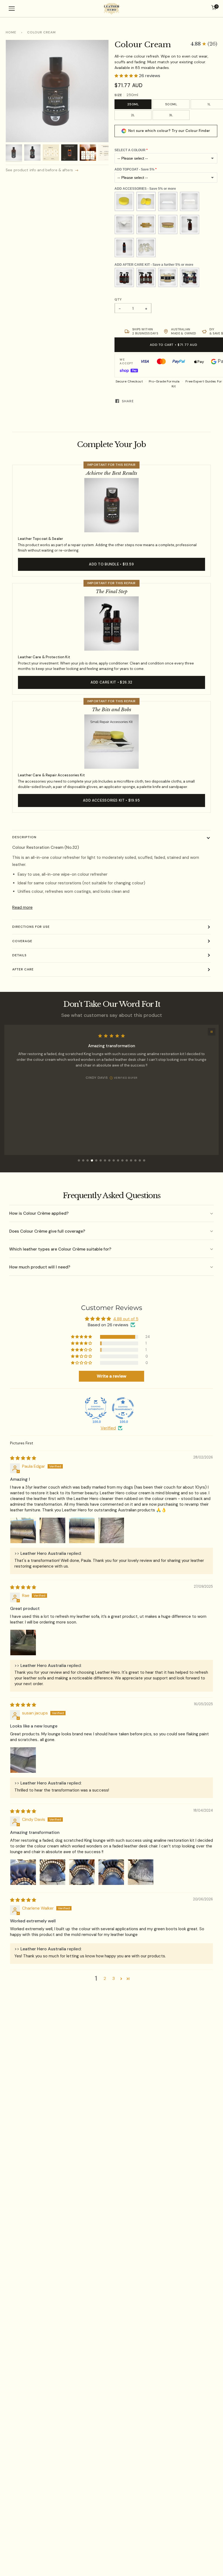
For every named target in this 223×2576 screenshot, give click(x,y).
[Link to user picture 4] (111, 1530)
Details (19, 955)
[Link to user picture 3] (82, 1530)
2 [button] (105, 1978)
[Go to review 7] (105, 1160)
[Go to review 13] (131, 1160)
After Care (23, 969)
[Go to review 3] (88, 1160)
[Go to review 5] (96, 1160)
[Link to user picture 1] (23, 1530)
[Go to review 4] (92, 1160)
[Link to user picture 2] (52, 1530)
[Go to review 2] (83, 1160)
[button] (204, 44)
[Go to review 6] (101, 1160)
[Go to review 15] (140, 1160)
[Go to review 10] (118, 1160)
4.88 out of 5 (126, 1319)
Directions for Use (31, 927)
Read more (22, 907)
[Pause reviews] (212, 1032)
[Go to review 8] (109, 1160)
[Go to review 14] (135, 1160)
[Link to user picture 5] (141, 1872)
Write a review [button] (112, 1376)
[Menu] (12, 9)
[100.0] (96, 1408)
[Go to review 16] (144, 1160)
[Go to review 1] (79, 1160)
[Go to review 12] (127, 1160)
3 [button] (114, 1978)
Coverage (22, 941)
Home (11, 32)
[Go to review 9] (114, 1160)
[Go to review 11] (122, 1160)
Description (24, 837)
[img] (23, 1458)
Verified (108, 1428)
